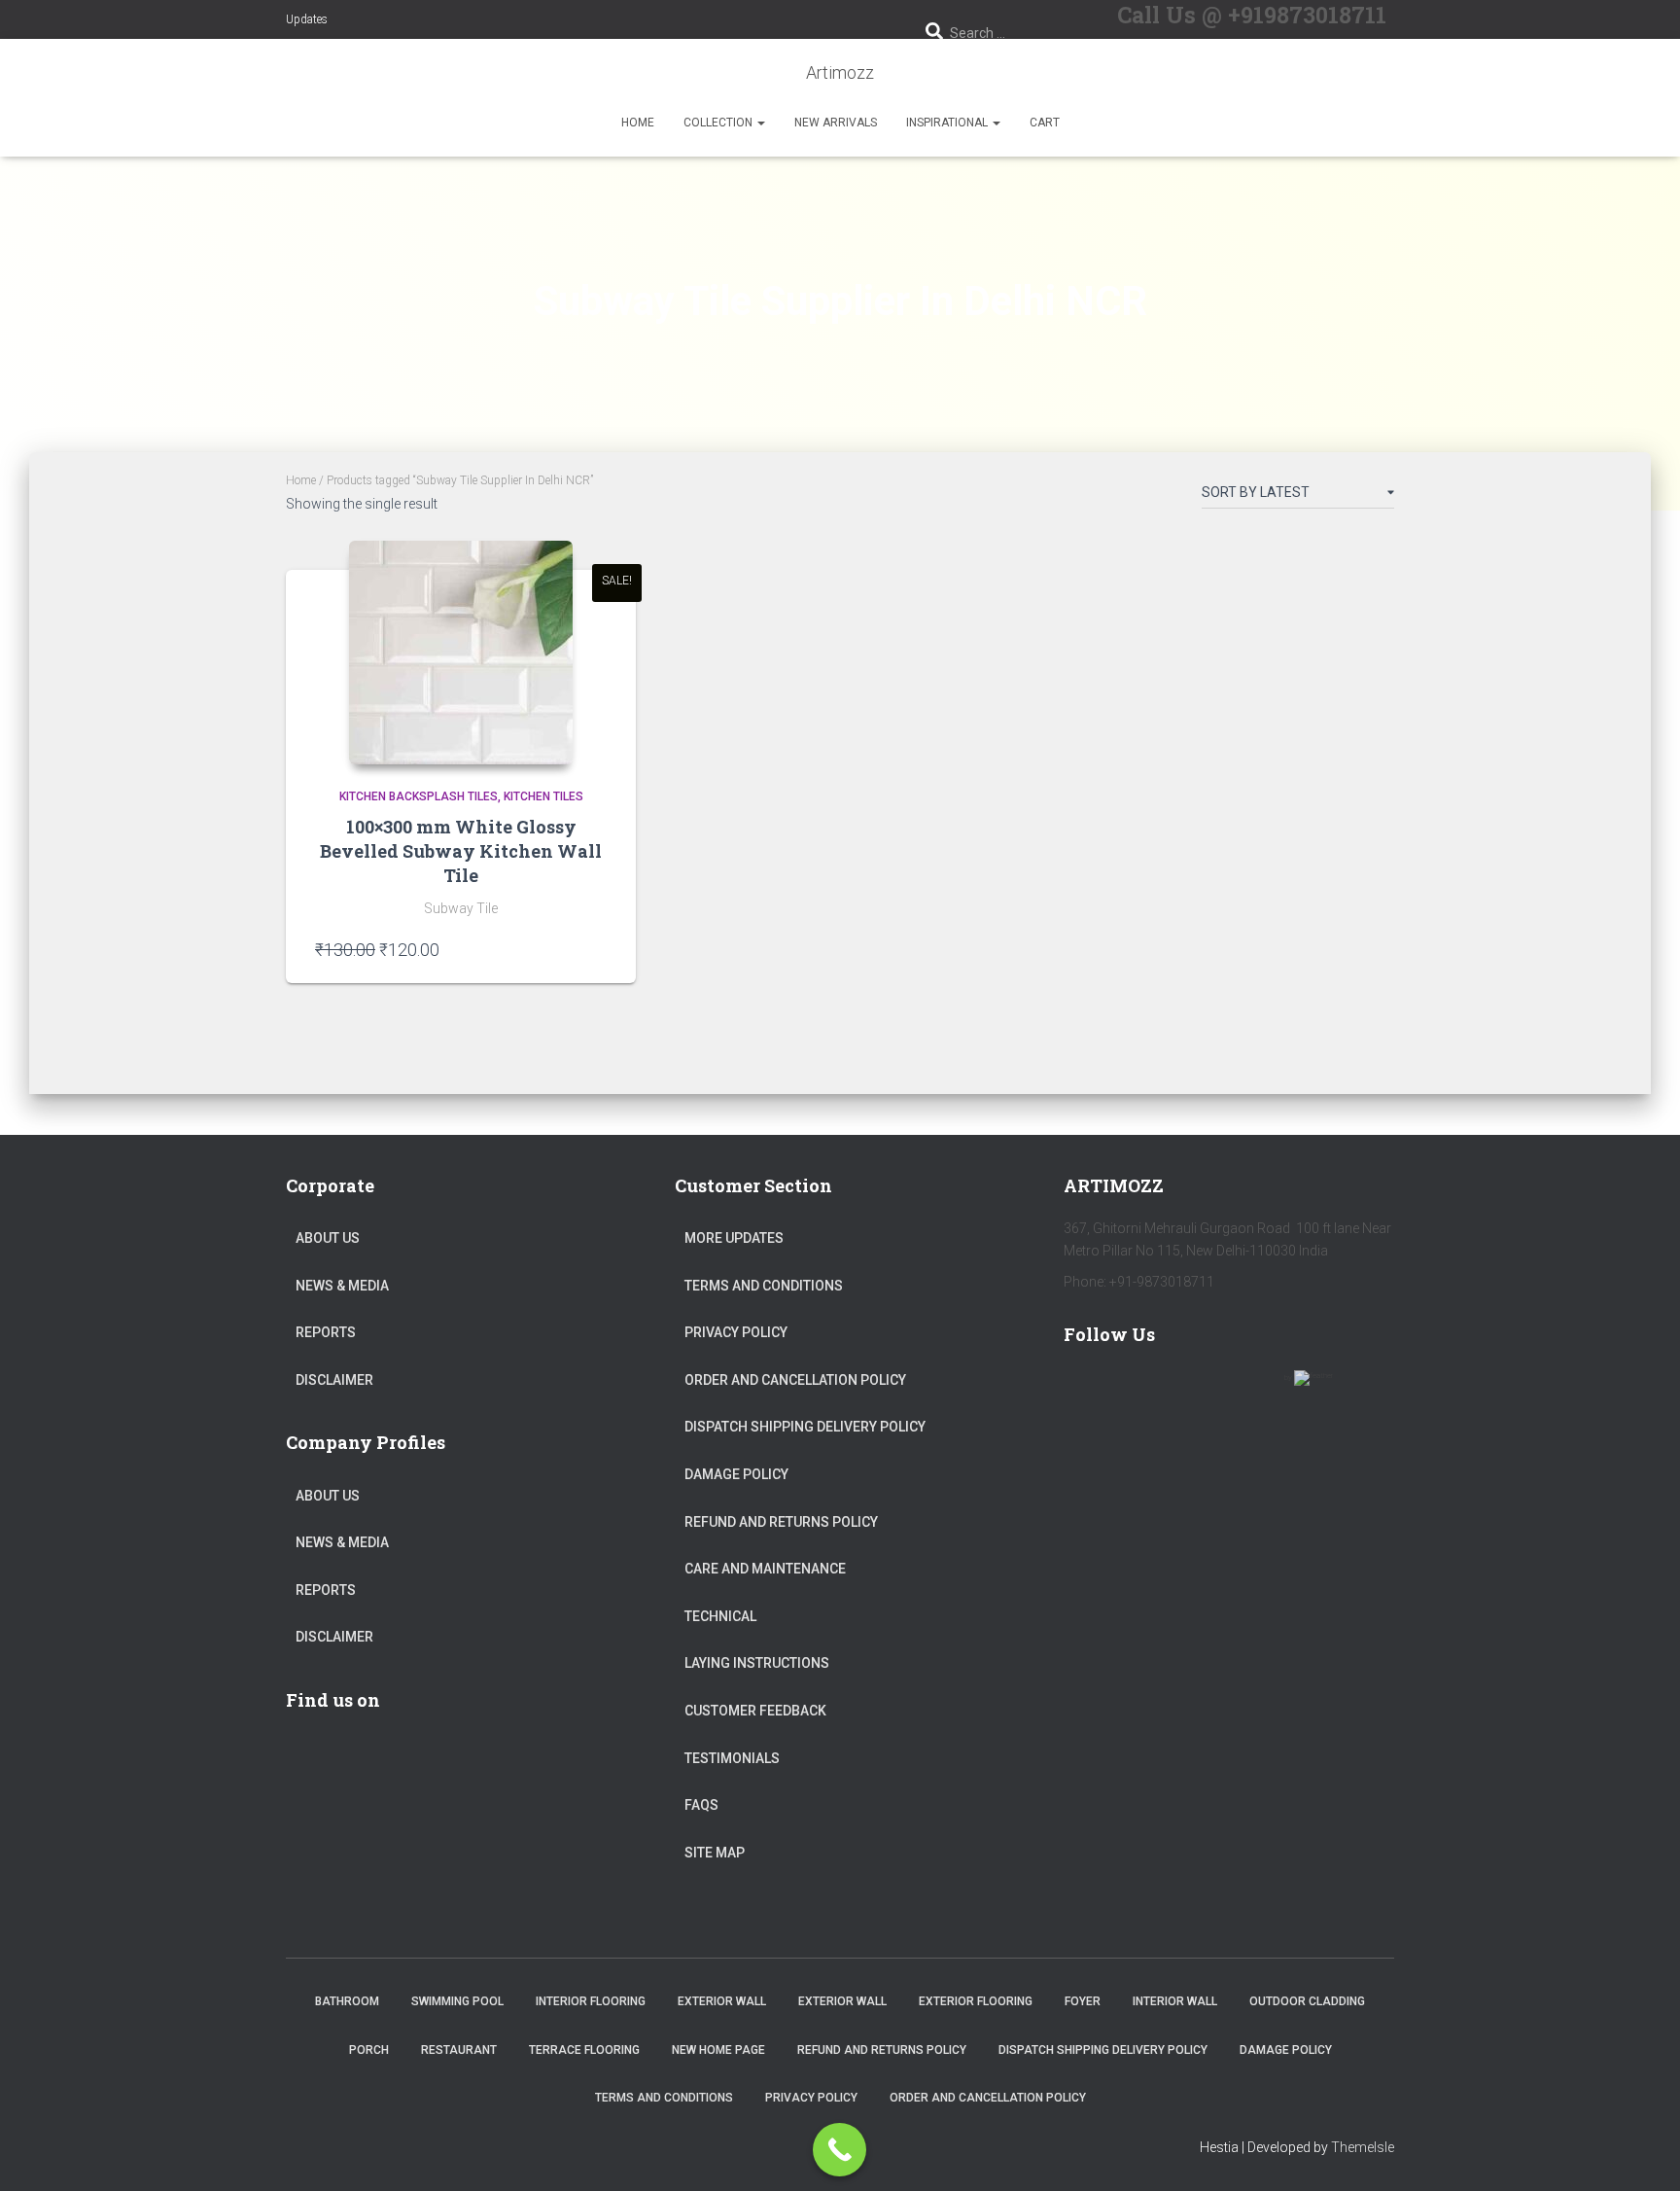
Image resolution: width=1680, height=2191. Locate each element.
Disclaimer (334, 1380)
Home (638, 123)
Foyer (1083, 2001)
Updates (307, 19)
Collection (719, 123)
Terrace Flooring (584, 2050)
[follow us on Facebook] (1087, 1390)
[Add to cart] (597, 949)
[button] (760, 123)
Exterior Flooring (976, 2001)
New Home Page (718, 2050)
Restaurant (459, 2050)
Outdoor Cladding (1307, 2001)
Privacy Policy (736, 1332)
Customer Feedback (755, 1711)
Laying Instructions (757, 1663)
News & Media (342, 1286)
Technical (720, 1616)
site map (715, 1853)
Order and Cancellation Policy (795, 1380)
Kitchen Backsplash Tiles (419, 796)
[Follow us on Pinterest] (1200, 1390)
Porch (369, 2050)
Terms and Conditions (764, 1286)
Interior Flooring (591, 2001)
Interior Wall (1175, 2001)
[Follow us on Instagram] (1256, 1390)
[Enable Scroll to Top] (1642, 2152)
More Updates (734, 1238)
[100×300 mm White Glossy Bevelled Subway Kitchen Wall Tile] (461, 653)
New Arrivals (836, 123)
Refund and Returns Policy (781, 1522)
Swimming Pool (457, 2001)
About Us (328, 1238)
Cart (1045, 123)
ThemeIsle (1363, 2147)
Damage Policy (736, 1474)
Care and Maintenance (765, 1569)
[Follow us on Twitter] (1143, 1390)
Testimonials (732, 1758)
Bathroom (347, 2001)
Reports (326, 1332)
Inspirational (948, 123)
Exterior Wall (722, 2001)
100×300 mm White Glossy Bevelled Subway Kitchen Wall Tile (461, 851)
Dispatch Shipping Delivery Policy (805, 1427)
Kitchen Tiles (543, 796)
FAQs (701, 1805)
